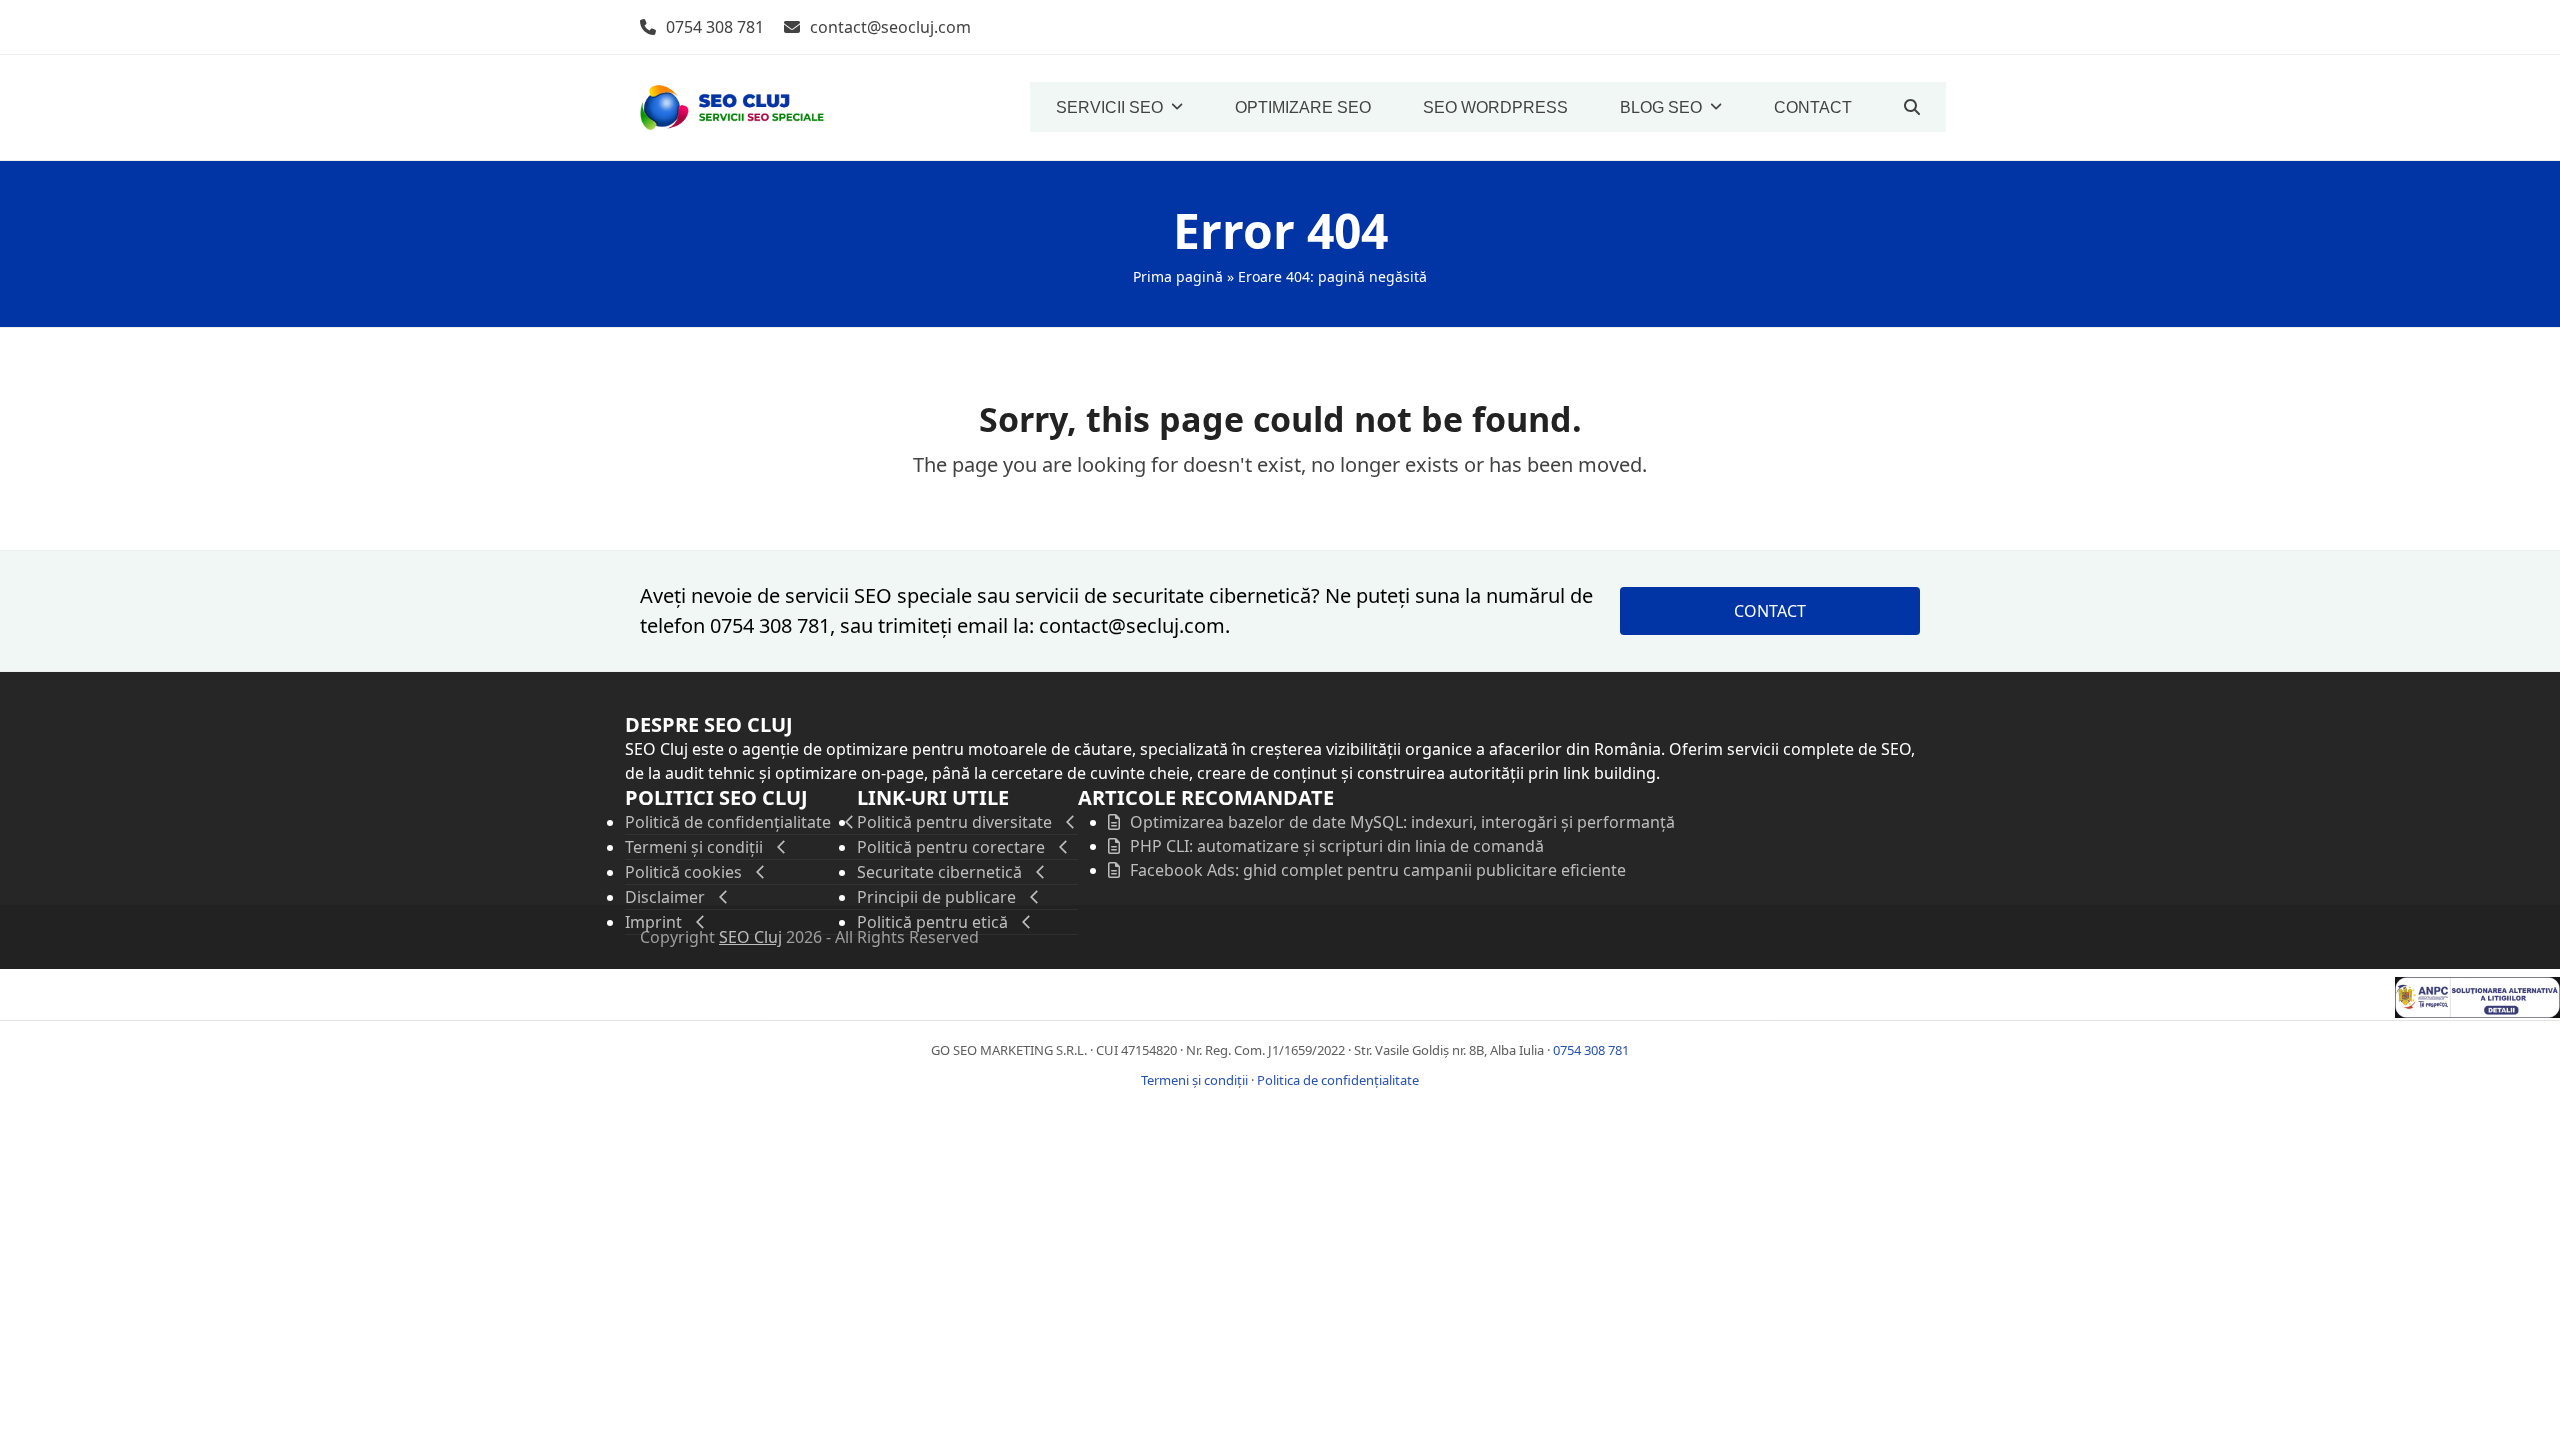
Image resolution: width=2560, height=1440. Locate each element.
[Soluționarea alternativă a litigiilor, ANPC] (2477, 1012)
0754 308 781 (715, 27)
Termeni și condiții (1194, 1080)
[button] (1912, 107)
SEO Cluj (750, 937)
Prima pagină (1178, 276)
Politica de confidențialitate (1338, 1080)
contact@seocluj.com (890, 27)
